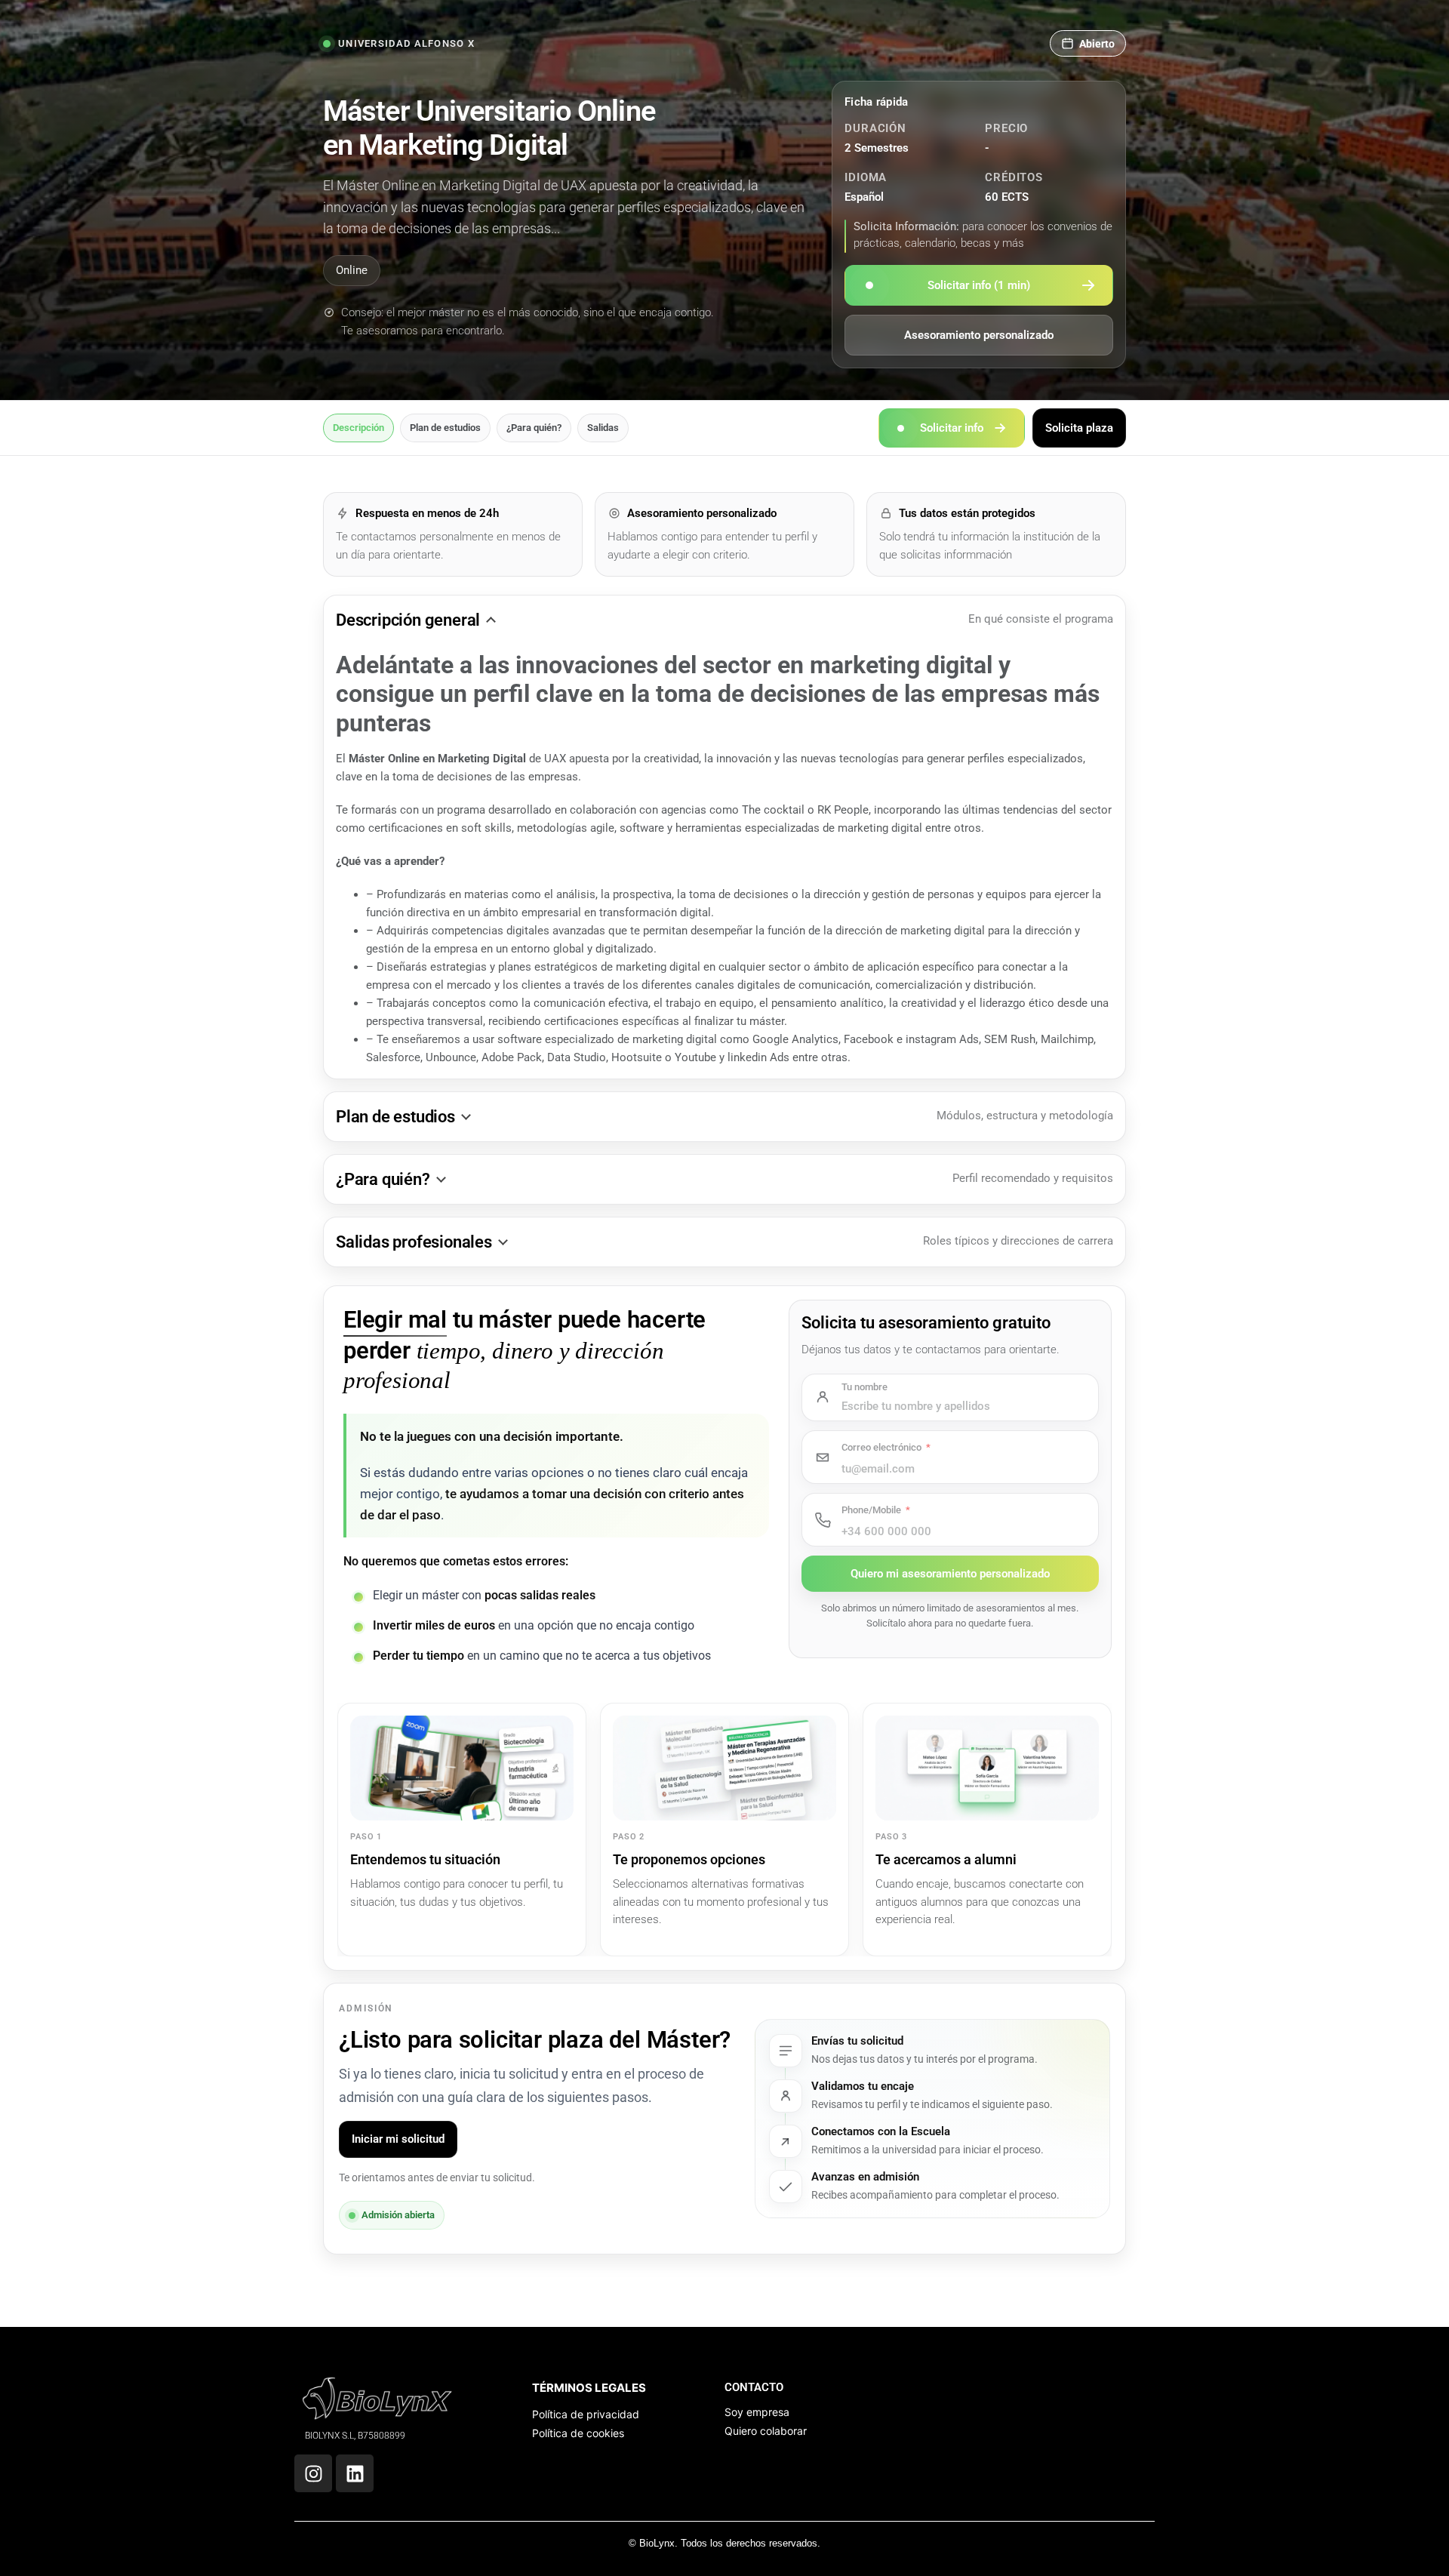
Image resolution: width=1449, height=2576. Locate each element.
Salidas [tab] (603, 428)
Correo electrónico (881, 1447)
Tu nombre (864, 1387)
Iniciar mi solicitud (398, 2139)
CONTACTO (754, 2387)
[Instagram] (313, 2473)
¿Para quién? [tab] (534, 428)
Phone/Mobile (871, 1510)
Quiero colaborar (766, 2431)
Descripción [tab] (358, 428)
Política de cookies (578, 2433)
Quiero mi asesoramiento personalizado (950, 1574)
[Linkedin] (355, 2473)
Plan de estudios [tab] (445, 428)
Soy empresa (757, 2412)
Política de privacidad (586, 2414)
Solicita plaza (1079, 427)
